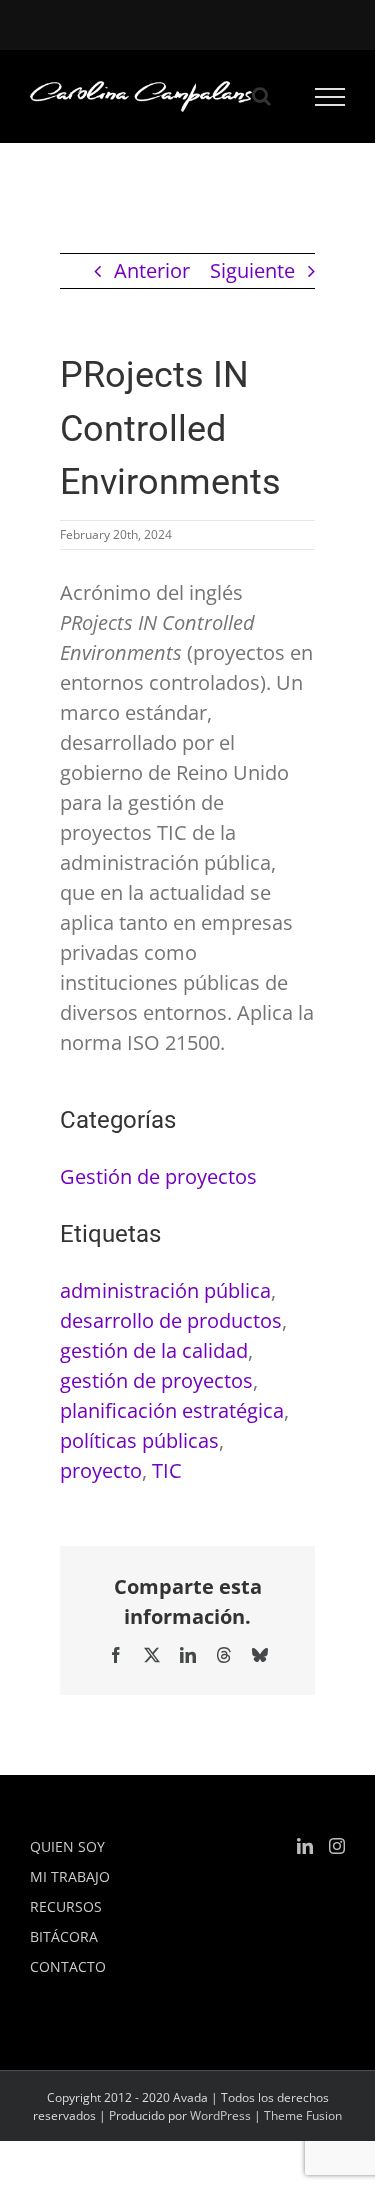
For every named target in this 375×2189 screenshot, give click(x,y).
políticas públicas (139, 1440)
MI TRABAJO (70, 1876)
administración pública (165, 1290)
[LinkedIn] (305, 1846)
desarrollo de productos (171, 1320)
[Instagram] (337, 1846)
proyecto (101, 1470)
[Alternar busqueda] (261, 96)
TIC (167, 1470)
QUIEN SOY (67, 1846)
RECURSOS (66, 1906)
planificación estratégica (172, 1410)
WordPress (220, 2115)
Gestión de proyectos (158, 1176)
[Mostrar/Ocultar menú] (330, 97)
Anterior (152, 270)
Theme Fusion (303, 2115)
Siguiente (252, 270)
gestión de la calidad (154, 1350)
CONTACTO (68, 1966)
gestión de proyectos (156, 1380)
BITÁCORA (64, 1936)
